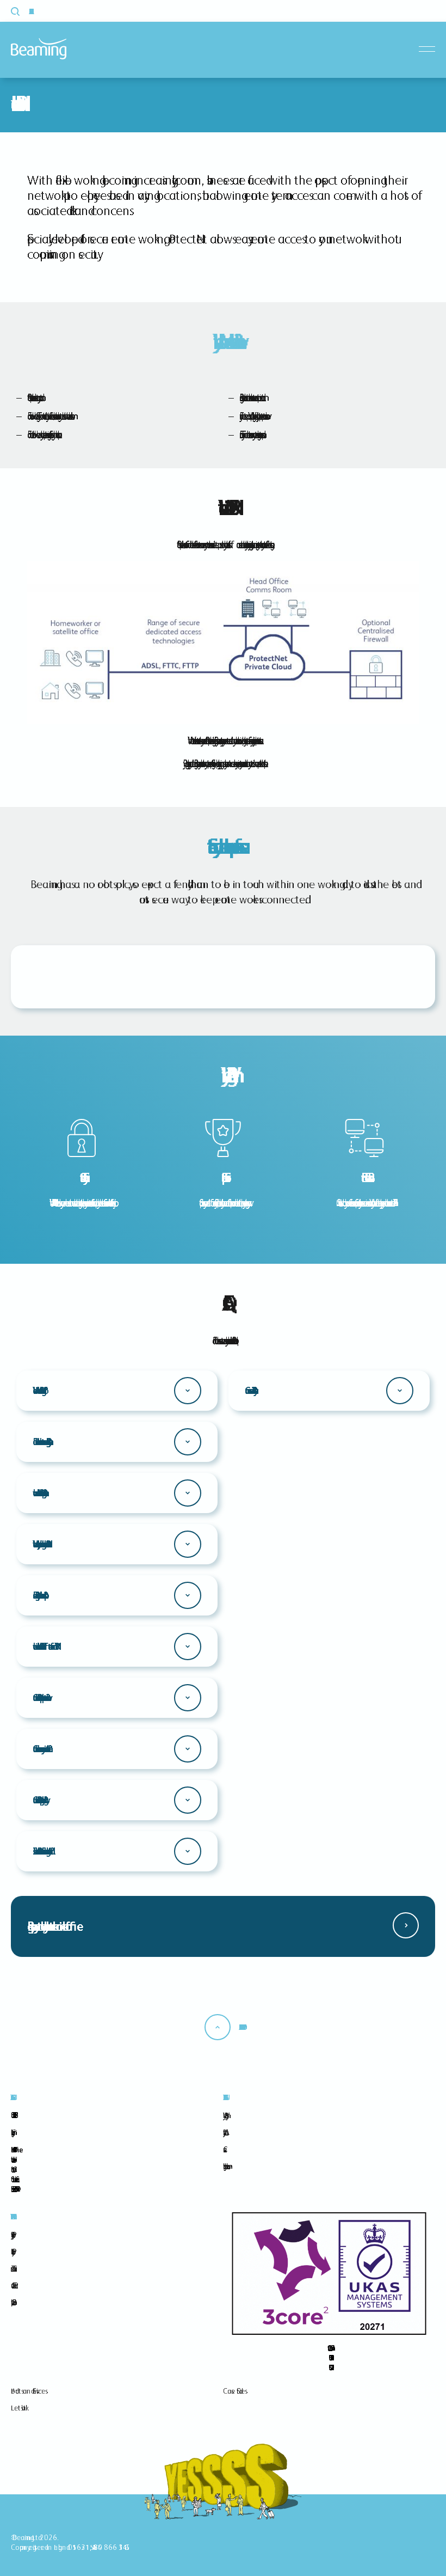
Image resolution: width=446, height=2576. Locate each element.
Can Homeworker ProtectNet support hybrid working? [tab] (38, 1800)
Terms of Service (12, 2268)
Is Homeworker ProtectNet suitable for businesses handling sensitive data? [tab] (41, 1851)
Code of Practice (13, 2285)
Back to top (240, 2027)
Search (21, 11)
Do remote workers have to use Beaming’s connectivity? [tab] (40, 1442)
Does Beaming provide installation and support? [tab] (38, 1595)
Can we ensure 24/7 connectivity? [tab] (249, 1390)
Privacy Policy (11, 2235)
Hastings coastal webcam (225, 2166)
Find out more (406, 1925)
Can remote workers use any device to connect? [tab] (40, 1749)
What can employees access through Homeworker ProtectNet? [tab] (39, 1544)
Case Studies (234, 2391)
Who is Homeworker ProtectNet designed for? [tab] (38, 1390)
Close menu (429, 49)
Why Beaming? (224, 2115)
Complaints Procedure (12, 2302)
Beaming (39, 49)
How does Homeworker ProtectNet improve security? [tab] (38, 1493)
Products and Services (28, 2391)
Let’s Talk (18, 2408)
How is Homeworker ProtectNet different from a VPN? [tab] (44, 1646)
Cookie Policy (11, 2251)
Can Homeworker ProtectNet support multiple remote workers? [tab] (39, 1697)
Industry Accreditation (224, 2132)
